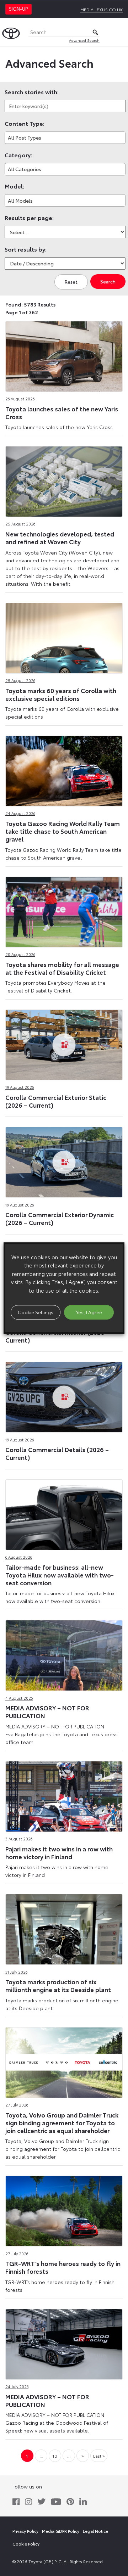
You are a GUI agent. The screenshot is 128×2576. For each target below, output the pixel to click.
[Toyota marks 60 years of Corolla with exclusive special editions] (64, 636)
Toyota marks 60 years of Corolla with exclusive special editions (61, 694)
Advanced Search (84, 40)
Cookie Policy (26, 2544)
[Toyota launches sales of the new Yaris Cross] (64, 355)
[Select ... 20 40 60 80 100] (65, 232)
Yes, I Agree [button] (89, 1312)
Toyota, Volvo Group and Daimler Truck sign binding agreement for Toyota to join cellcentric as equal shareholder (62, 2122)
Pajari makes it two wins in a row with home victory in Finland (59, 1852)
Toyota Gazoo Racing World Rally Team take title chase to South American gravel (63, 831)
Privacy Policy (25, 2531)
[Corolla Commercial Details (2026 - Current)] (64, 1396)
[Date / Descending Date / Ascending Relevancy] (65, 263)
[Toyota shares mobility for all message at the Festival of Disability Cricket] (64, 910)
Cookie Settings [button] (36, 1312)
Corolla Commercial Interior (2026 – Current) (57, 1336)
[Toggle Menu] (119, 32)
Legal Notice (95, 2531)
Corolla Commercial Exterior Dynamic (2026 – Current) (60, 1218)
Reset (71, 282)
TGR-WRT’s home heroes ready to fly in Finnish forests (63, 2267)
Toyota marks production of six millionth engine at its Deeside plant (58, 1985)
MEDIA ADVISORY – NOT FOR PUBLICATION (47, 1711)
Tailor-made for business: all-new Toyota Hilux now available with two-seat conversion (60, 1575)
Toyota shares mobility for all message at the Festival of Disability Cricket (62, 968)
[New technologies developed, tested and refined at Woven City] (64, 480)
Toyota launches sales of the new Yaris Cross (62, 412)
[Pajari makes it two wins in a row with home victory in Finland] (64, 1795)
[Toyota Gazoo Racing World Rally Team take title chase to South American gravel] (64, 770)
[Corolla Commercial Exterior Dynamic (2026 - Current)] (64, 1161)
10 (55, 2456)
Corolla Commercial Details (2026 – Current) (57, 1453)
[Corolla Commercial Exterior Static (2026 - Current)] (64, 1044)
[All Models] (65, 200)
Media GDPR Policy (61, 2531)
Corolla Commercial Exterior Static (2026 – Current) (56, 1101)
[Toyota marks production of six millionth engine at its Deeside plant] (64, 1928)
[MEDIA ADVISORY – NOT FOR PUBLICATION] (64, 1654)
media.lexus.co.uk (102, 9)
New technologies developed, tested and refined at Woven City (60, 538)
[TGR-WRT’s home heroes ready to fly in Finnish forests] (64, 2210)
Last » (99, 2456)
